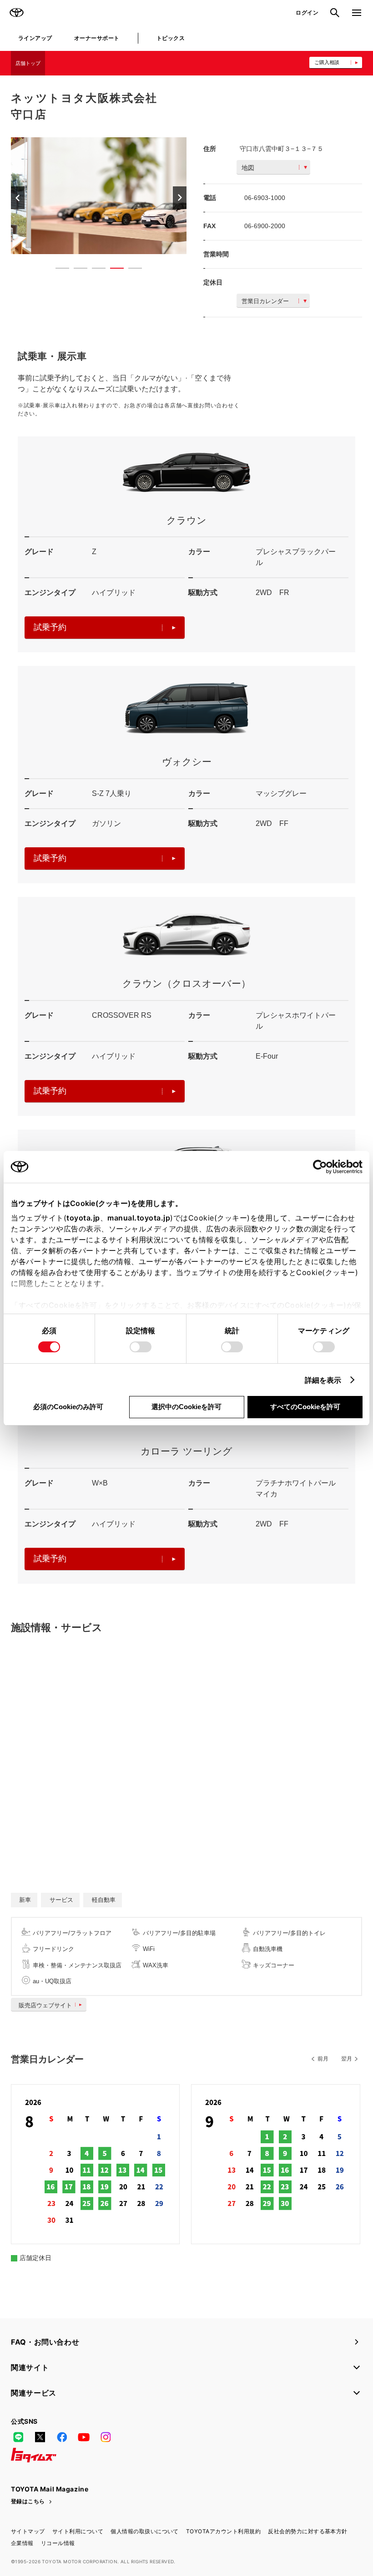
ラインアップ (35, 38)
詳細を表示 (323, 1380)
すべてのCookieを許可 (305, 1407)
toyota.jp (83, 1218)
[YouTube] (84, 2437)
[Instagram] (106, 2437)
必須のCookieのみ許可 (68, 1407)
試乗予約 (50, 627)
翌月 (347, 2059)
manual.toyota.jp (139, 1218)
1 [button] (58, 270)
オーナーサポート (97, 38)
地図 (248, 168)
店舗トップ (28, 63)
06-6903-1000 (265, 198)
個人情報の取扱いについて (145, 2531)
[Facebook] (62, 2437)
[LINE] (18, 2437)
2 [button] (76, 270)
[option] (99, 196)
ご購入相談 (327, 62)
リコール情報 (58, 2543)
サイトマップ (28, 2531)
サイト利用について (78, 2531)
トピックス (171, 38)
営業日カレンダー (265, 301)
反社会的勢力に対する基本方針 (308, 2531)
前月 (323, 2059)
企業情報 (22, 2543)
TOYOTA (16, 13)
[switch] (141, 1347)
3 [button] (94, 270)
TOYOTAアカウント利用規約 (223, 2531)
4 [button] (112, 270)
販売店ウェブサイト (45, 2005)
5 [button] (131, 270)
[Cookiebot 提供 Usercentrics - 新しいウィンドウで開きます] (323, 1167)
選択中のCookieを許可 (186, 1407)
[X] (40, 2437)
